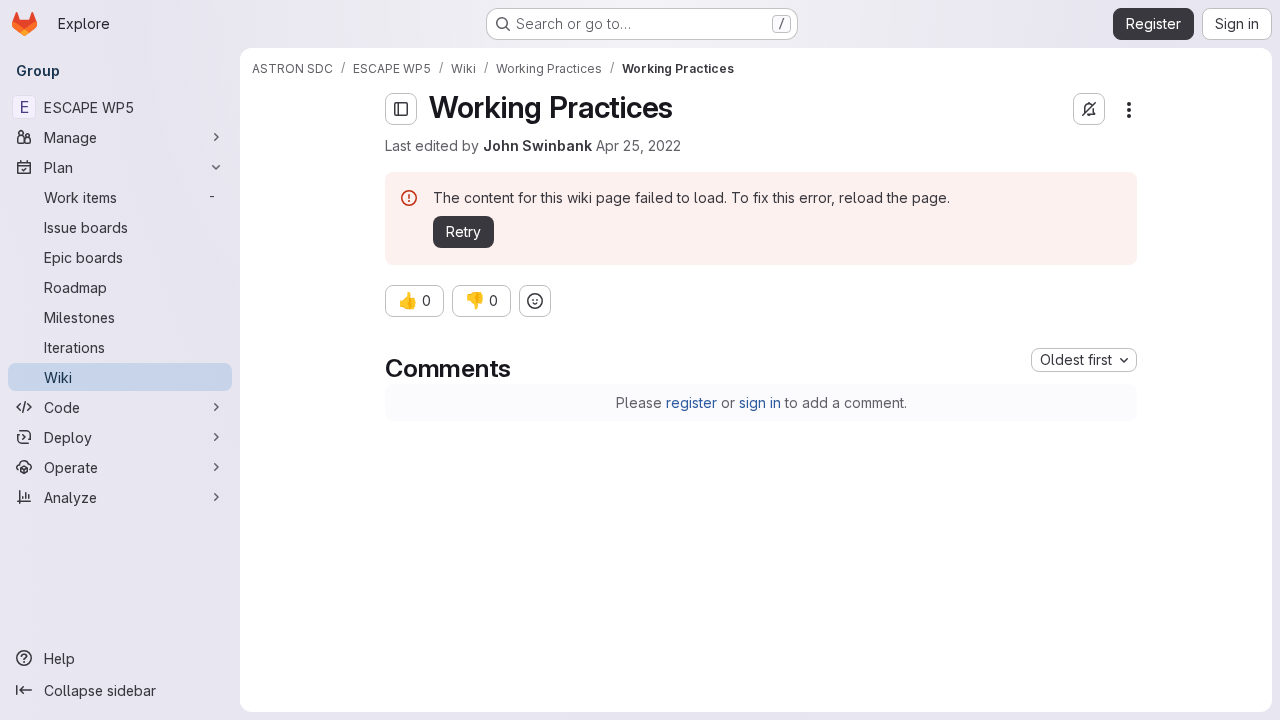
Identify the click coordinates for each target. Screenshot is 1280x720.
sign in (760, 402)
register (691, 402)
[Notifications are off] (1089, 109)
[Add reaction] (535, 301)
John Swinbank (537, 145)
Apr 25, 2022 (638, 145)
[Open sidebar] (401, 109)
